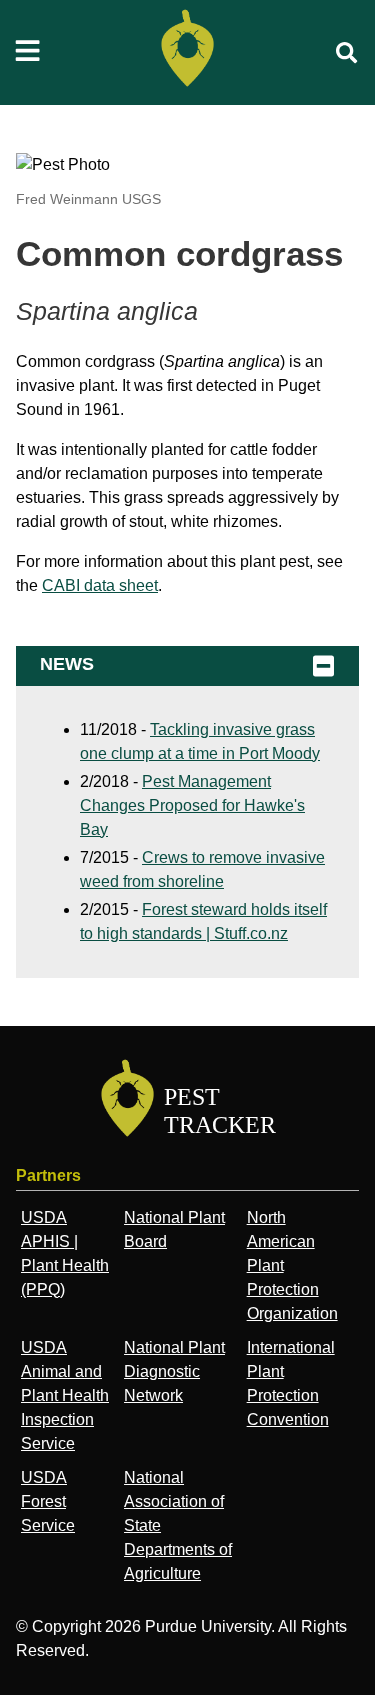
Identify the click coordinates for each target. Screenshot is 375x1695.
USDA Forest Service (48, 1501)
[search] (347, 53)
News (67, 664)
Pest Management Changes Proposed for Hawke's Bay (192, 805)
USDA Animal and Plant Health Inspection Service (65, 1395)
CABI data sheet (100, 585)
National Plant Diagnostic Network (174, 1371)
